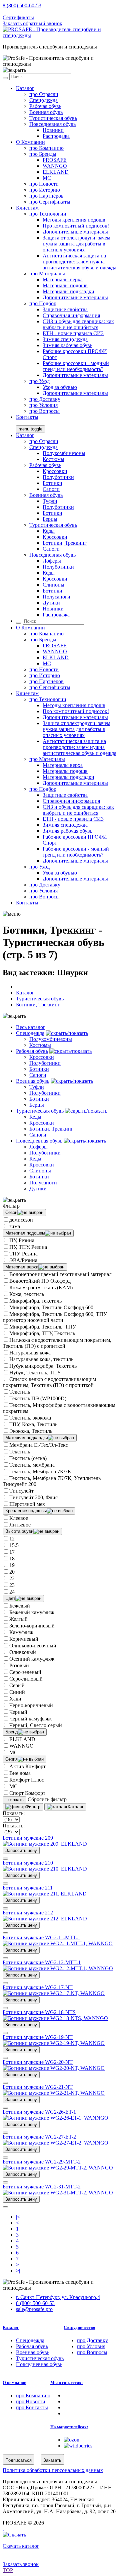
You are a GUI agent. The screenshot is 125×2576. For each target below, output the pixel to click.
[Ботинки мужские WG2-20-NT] (54, 2068)
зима (15, 1226)
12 (12, 1539)
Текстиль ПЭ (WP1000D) (38, 1398)
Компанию (46, 148)
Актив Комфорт (27, 1766)
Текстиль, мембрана (32, 1465)
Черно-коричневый (31, 1705)
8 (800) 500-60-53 (22, 5)
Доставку (45, 399)
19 (12, 1565)
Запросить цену (21, 1850)
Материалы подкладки (68, 291)
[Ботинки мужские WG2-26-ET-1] (55, 2118)
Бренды (43, 154)
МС (13, 1752)
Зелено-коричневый (32, 1626)
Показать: (14, 1813)
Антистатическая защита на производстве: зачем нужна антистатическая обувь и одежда (79, 262)
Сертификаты (18, 17)
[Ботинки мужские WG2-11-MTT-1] (58, 1943)
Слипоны (53, 585)
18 (12, 1559)
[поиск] (5, 78)
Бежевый (20, 1606)
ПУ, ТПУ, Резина (28, 1247)
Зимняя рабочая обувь (67, 345)
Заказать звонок (21, 2564)
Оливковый (23, 1652)
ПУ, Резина (22, 1240)
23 (12, 1585)
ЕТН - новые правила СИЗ (73, 333)
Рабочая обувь (45, 106)
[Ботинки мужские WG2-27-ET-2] (55, 2143)
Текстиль (20, 1392)
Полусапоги (56, 597)
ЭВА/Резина (23, 1260)
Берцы (50, 519)
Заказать (52, 2460)
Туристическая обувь (53, 118)
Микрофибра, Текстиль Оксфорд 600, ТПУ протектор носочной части (55, 1317)
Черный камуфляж (30, 1719)
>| (18, 2271)
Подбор (43, 303)
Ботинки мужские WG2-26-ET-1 (39, 2112)
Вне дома (20, 1773)
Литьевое (20, 1525)
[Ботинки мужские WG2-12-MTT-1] (58, 1968)
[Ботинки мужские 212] (45, 1919)
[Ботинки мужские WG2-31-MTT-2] (58, 2193)
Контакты (27, 417)
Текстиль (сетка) (28, 1458)
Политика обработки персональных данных (53, 2470)
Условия (43, 405)
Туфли (50, 501)
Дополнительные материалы (75, 232)
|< (18, 2217)
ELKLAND (56, 172)
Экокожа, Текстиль (31, 1431)
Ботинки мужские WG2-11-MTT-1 (41, 1937)
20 (12, 1572)
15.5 (14, 1545)
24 (12, 1592)
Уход (39, 381)
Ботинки (52, 483)
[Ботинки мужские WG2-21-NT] (54, 2093)
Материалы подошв (65, 285)
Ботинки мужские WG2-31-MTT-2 (42, 2187)
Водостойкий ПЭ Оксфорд (40, 1281)
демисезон (21, 1220)
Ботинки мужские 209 (28, 1838)
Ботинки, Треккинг (65, 543)
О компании (14, 2383)
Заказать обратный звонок (32, 23)
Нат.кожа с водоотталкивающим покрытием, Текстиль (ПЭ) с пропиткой (57, 1343)
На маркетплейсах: (69, 2427)
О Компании (30, 142)
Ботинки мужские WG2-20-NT (38, 2062)
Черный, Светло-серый (36, 1725)
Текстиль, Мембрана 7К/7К (40, 1472)
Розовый (19, 1665)
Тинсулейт (21, 1491)
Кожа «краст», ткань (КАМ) (41, 1288)
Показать (14, 1800)
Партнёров (46, 196)
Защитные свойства (65, 309)
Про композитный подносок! (76, 226)
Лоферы (52, 561)
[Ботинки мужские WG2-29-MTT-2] (58, 2168)
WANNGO (55, 166)
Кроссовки (55, 471)
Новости (44, 184)
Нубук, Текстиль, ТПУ (35, 1373)
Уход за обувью (60, 387)
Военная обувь (46, 112)
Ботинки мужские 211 (28, 1888)
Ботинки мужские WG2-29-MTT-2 (42, 2162)
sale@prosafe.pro (35, 11)
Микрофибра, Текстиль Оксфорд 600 (51, 1307)
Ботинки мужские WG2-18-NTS (39, 2012)
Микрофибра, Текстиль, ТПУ (43, 1327)
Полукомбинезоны (64, 453)
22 (12, 1578)
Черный (18, 1712)
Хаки (15, 1699)
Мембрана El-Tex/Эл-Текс (39, 1445)
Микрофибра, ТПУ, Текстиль (42, 1333)
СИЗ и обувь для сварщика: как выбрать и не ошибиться (78, 324)
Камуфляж (21, 1632)
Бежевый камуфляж (32, 1612)
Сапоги (51, 489)
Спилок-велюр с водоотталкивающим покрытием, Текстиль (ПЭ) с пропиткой (49, 1382)
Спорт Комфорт (27, 1793)
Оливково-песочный (33, 1646)
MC (47, 178)
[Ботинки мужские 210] (45, 1869)
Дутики (51, 603)
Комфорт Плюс (27, 1780)
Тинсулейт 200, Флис (33, 1497)
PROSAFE (55, 160)
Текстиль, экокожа (30, 1418)
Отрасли (44, 94)
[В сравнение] (5, 1859)
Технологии (48, 214)
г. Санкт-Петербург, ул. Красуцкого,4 (58, 2297)
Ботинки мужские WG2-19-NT (38, 2037)
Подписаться (18, 2460)
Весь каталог (31, 1027)
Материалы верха (63, 279)
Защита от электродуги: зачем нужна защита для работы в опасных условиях (76, 244)
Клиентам (27, 208)
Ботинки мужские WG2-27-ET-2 (39, 2137)
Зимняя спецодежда (65, 339)
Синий (17, 1692)
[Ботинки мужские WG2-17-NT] (54, 1993)
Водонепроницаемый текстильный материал (60, 1274)
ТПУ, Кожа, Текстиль (33, 1424)
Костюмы (53, 459)
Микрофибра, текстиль (35, 1301)
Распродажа (56, 136)
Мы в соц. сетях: (66, 2383)
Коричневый (24, 1639)
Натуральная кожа (30, 1353)
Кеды (49, 531)
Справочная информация (71, 315)
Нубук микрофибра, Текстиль (43, 1366)
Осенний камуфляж (32, 1659)
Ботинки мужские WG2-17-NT (38, 1987)
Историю (45, 190)
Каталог (25, 88)
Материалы (47, 274)
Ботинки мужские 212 (28, 1913)
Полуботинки (58, 477)
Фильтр (33, 1807)
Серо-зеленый (25, 1672)
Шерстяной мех (27, 1504)
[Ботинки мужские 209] (45, 1844)
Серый (17, 1685)
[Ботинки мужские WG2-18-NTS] (55, 2018)
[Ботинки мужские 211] (45, 1894)
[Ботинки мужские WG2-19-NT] (54, 2043)
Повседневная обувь (52, 124)
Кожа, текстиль (27, 1294)
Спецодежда (43, 100)
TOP (8, 2570)
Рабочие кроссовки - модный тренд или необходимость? (76, 366)
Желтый (18, 1619)
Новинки (53, 130)
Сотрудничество (79, 2327)
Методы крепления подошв (74, 220)
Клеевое (19, 1518)
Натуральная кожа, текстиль (41, 1359)
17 (12, 1552)
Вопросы (44, 411)
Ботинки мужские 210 (28, 1863)
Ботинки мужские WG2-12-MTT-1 (42, 1962)
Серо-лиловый (26, 1679)
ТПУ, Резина (23, 1254)
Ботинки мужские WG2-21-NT (38, 2087)
